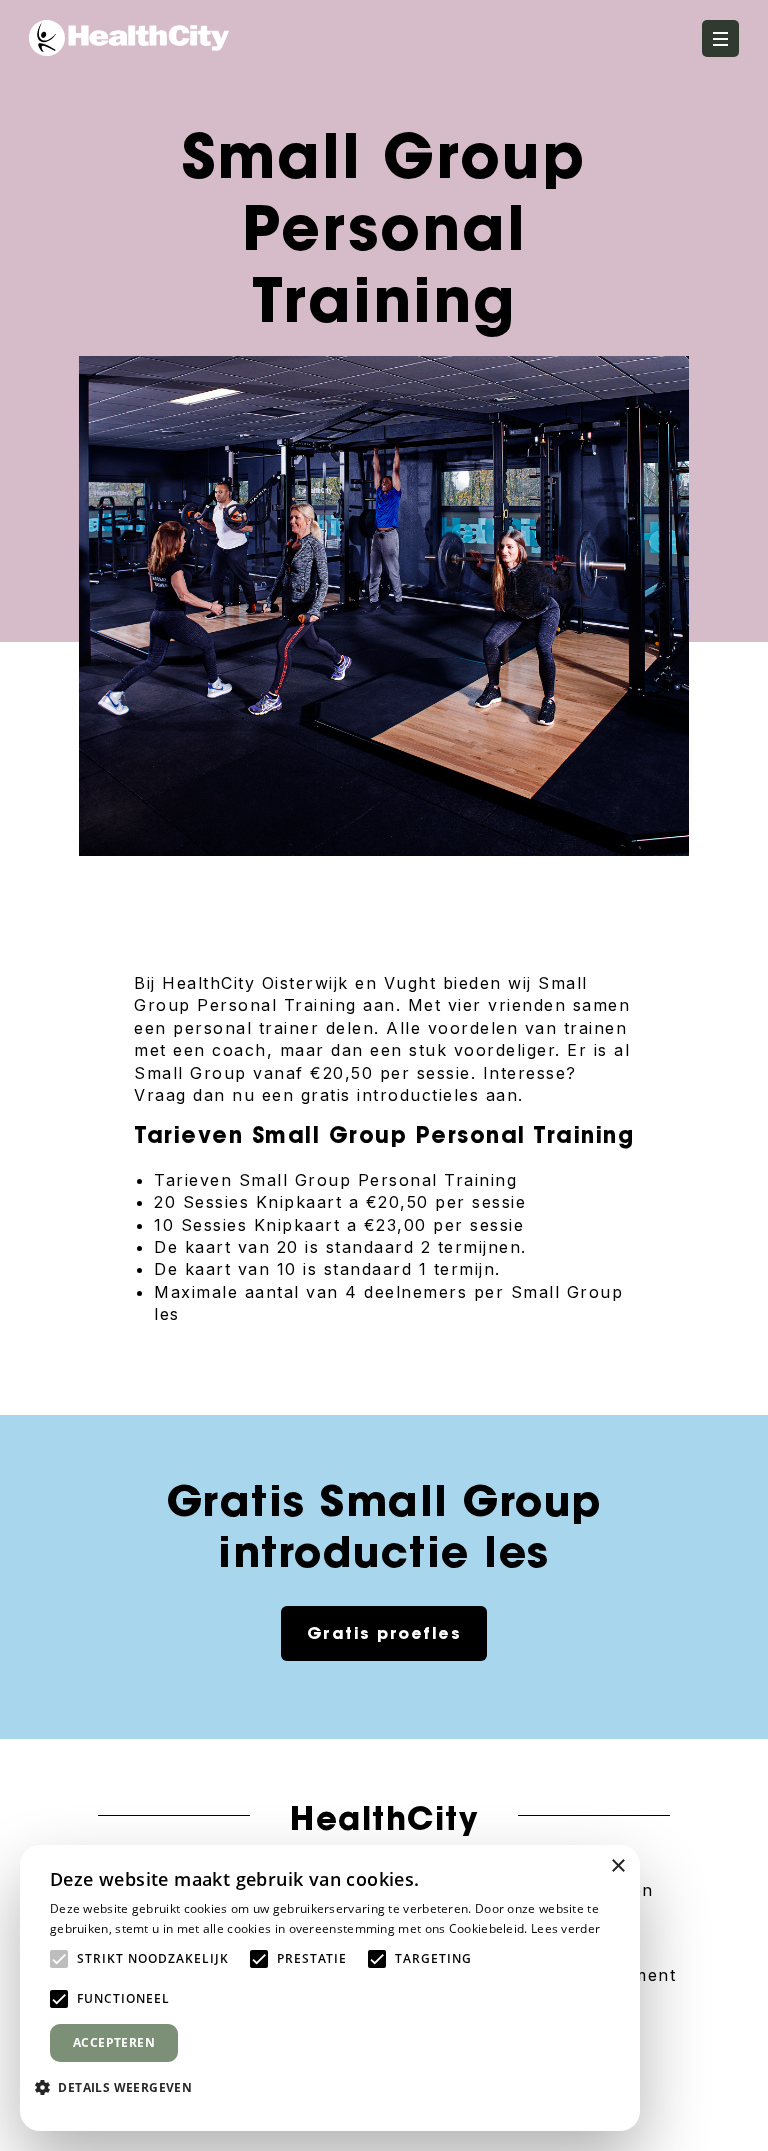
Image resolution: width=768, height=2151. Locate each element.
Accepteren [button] (114, 2042)
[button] (121, 2087)
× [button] (617, 1866)
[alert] (330, 1988)
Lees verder (565, 1928)
